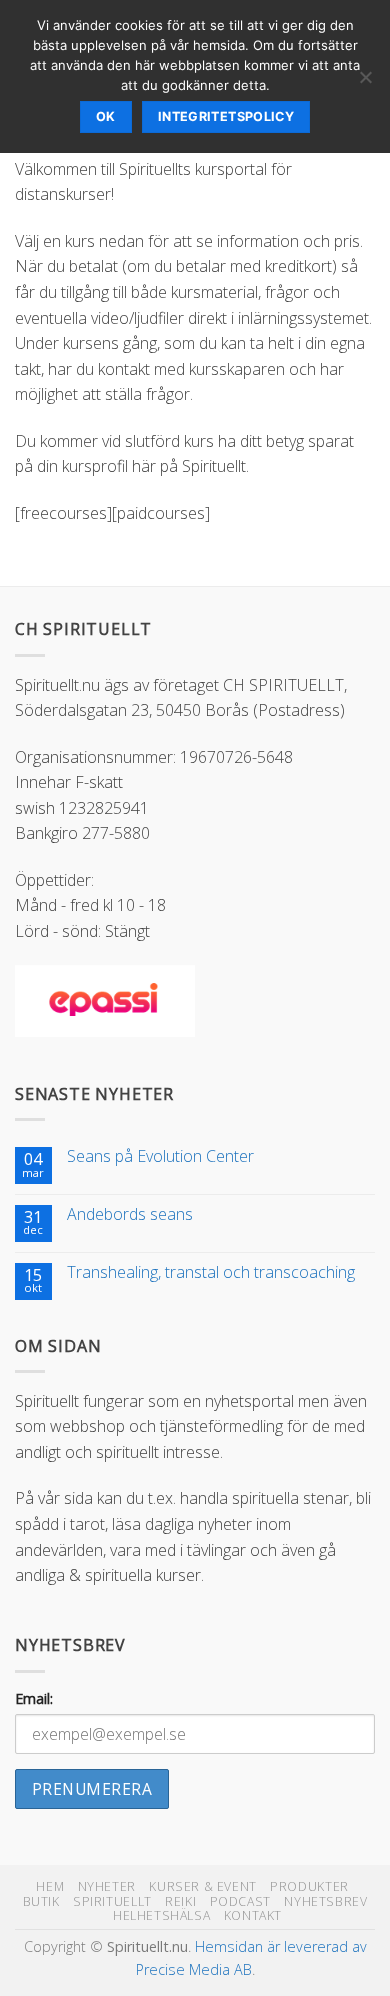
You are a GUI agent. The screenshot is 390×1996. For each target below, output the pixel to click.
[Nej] (365, 83)
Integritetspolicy (226, 116)
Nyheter (107, 1886)
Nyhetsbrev (325, 1901)
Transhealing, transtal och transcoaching (211, 1272)
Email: (34, 1698)
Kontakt (253, 1915)
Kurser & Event (203, 1886)
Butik (41, 1901)
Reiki (180, 1901)
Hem (50, 1886)
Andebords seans (130, 1214)
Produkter (309, 1886)
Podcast (240, 1901)
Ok (106, 116)
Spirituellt (112, 1901)
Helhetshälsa (161, 1915)
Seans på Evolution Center (160, 1156)
